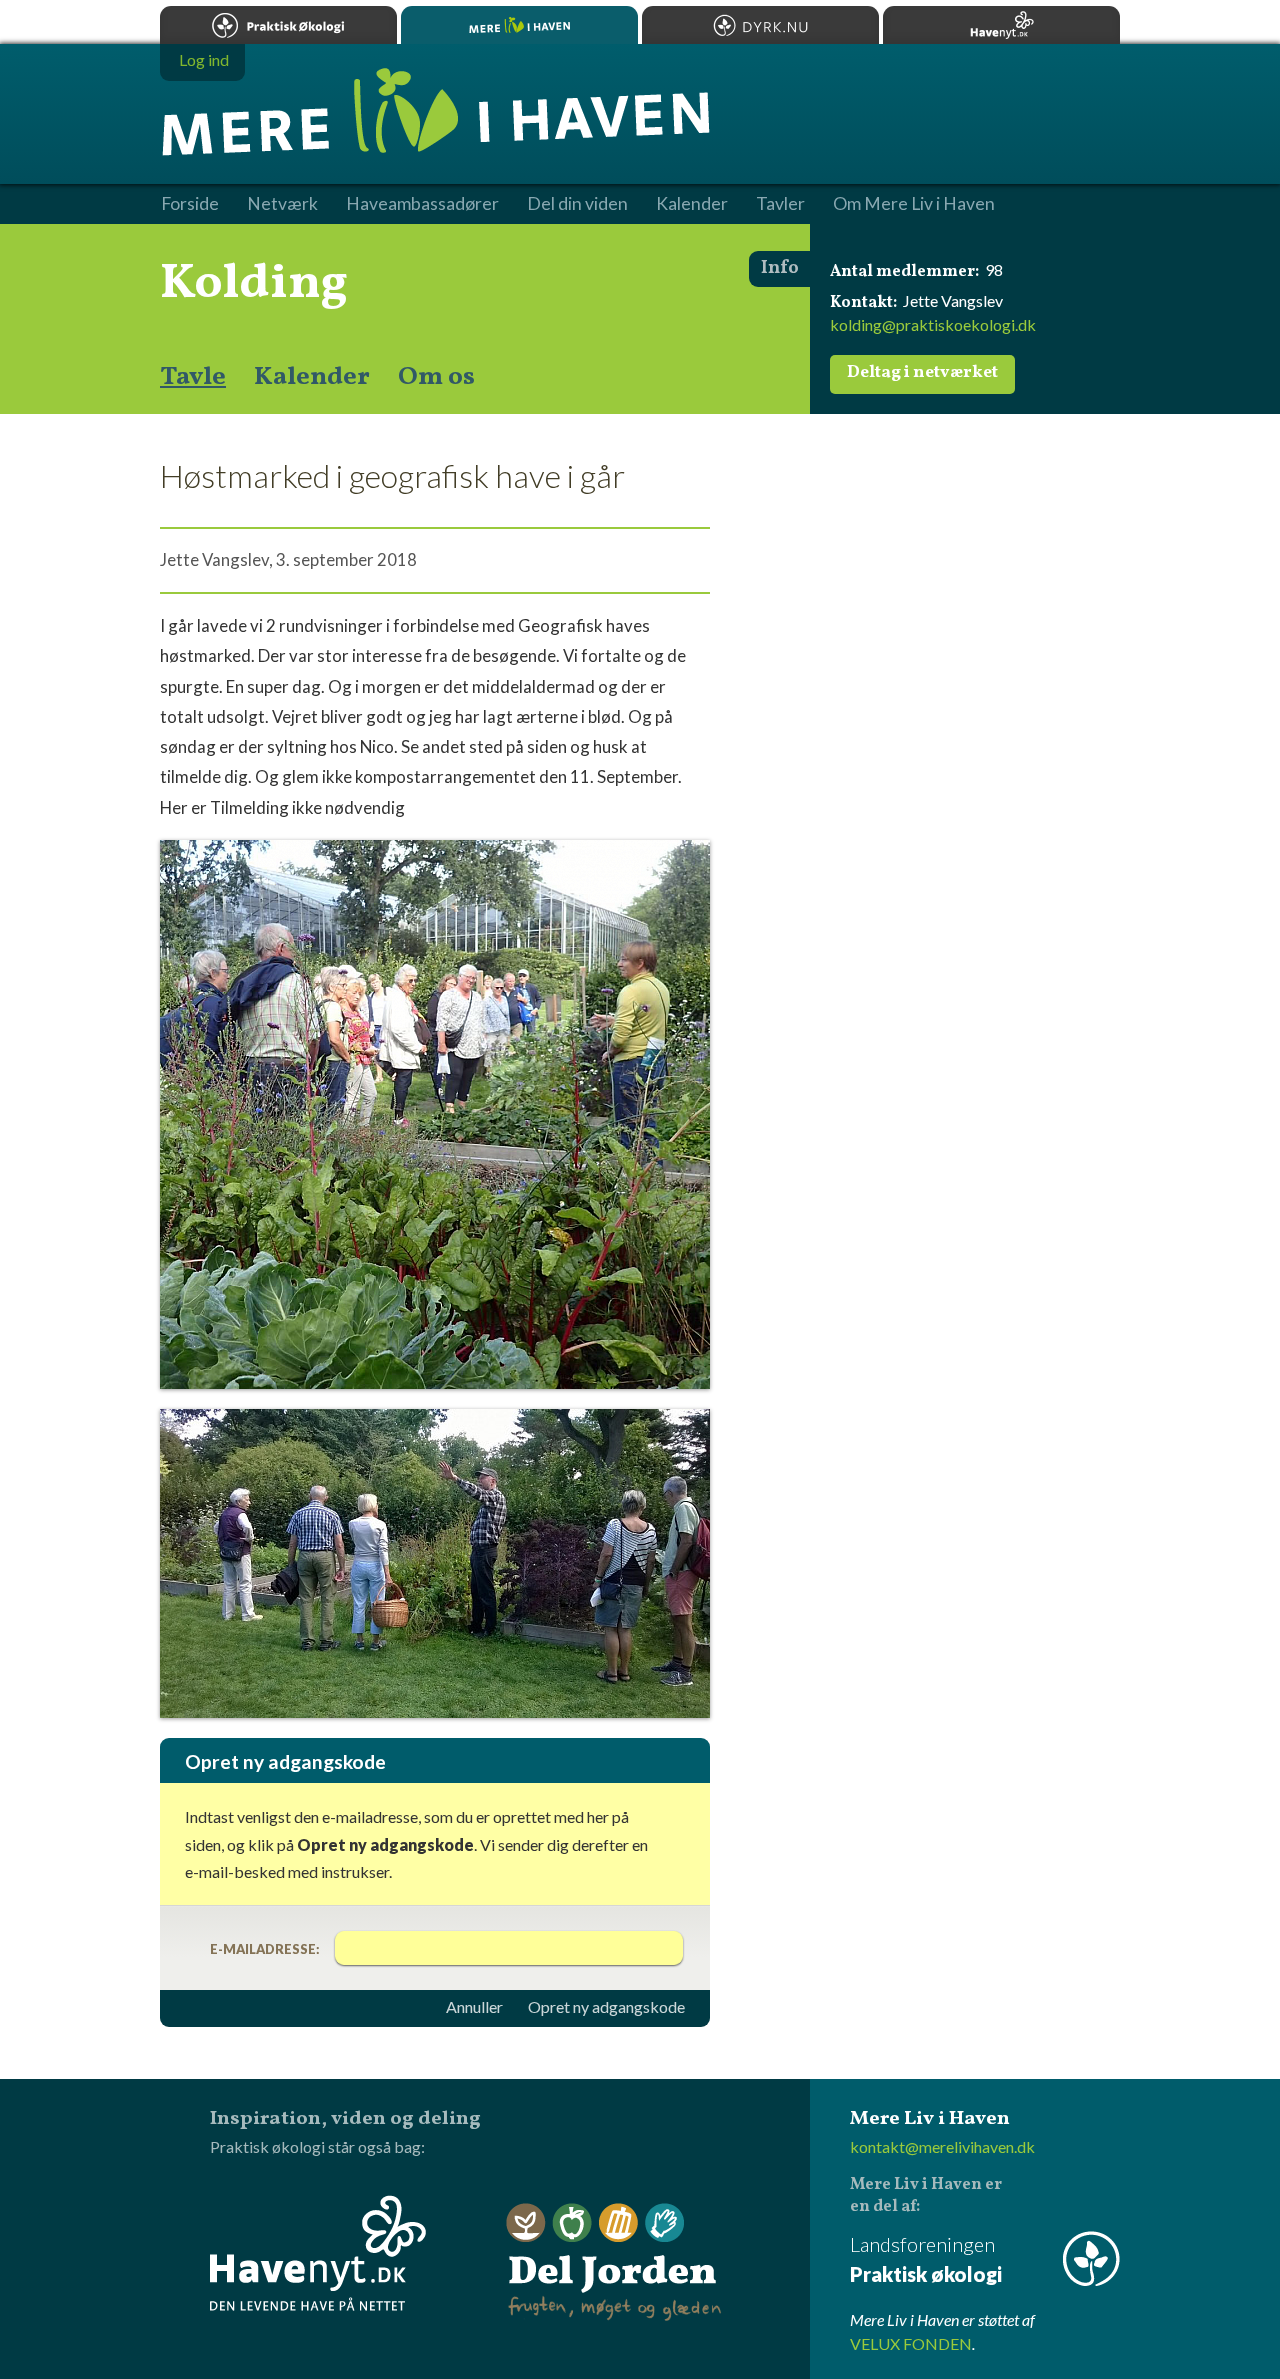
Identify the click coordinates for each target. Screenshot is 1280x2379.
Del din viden (577, 204)
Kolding (254, 284)
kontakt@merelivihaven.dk (942, 2146)
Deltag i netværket (922, 373)
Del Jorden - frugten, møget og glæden (614, 2262)
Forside (190, 204)
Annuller (474, 2007)
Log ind (204, 59)
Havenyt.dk (1001, 25)
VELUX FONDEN (911, 2343)
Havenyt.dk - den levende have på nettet (318, 2253)
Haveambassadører (422, 204)
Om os (436, 377)
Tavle (193, 377)
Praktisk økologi (278, 25)
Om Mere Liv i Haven (914, 204)
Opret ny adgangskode (606, 2007)
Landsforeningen (926, 2259)
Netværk (282, 204)
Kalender (312, 377)
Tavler (780, 204)
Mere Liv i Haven (519, 25)
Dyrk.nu (760, 25)
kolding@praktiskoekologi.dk (933, 324)
